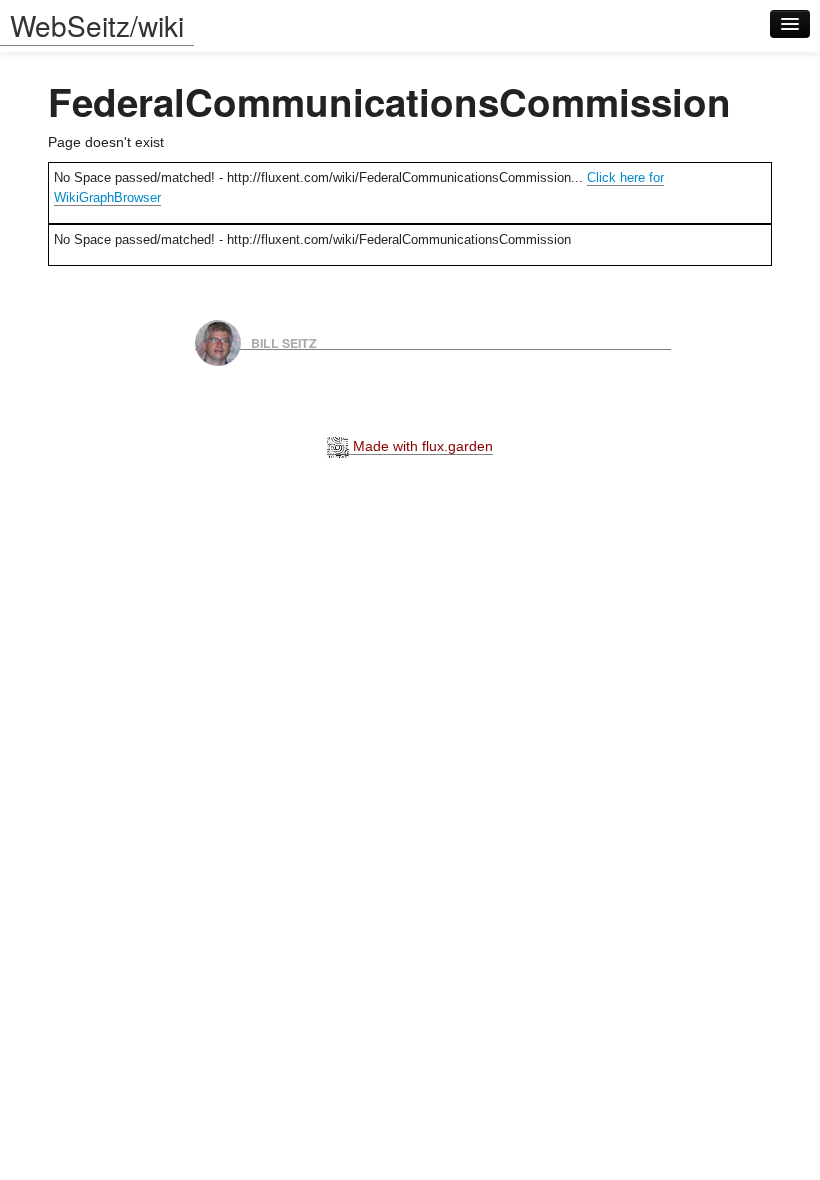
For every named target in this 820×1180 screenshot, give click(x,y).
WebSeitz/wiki (97, 25)
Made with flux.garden (421, 446)
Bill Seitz (284, 342)
